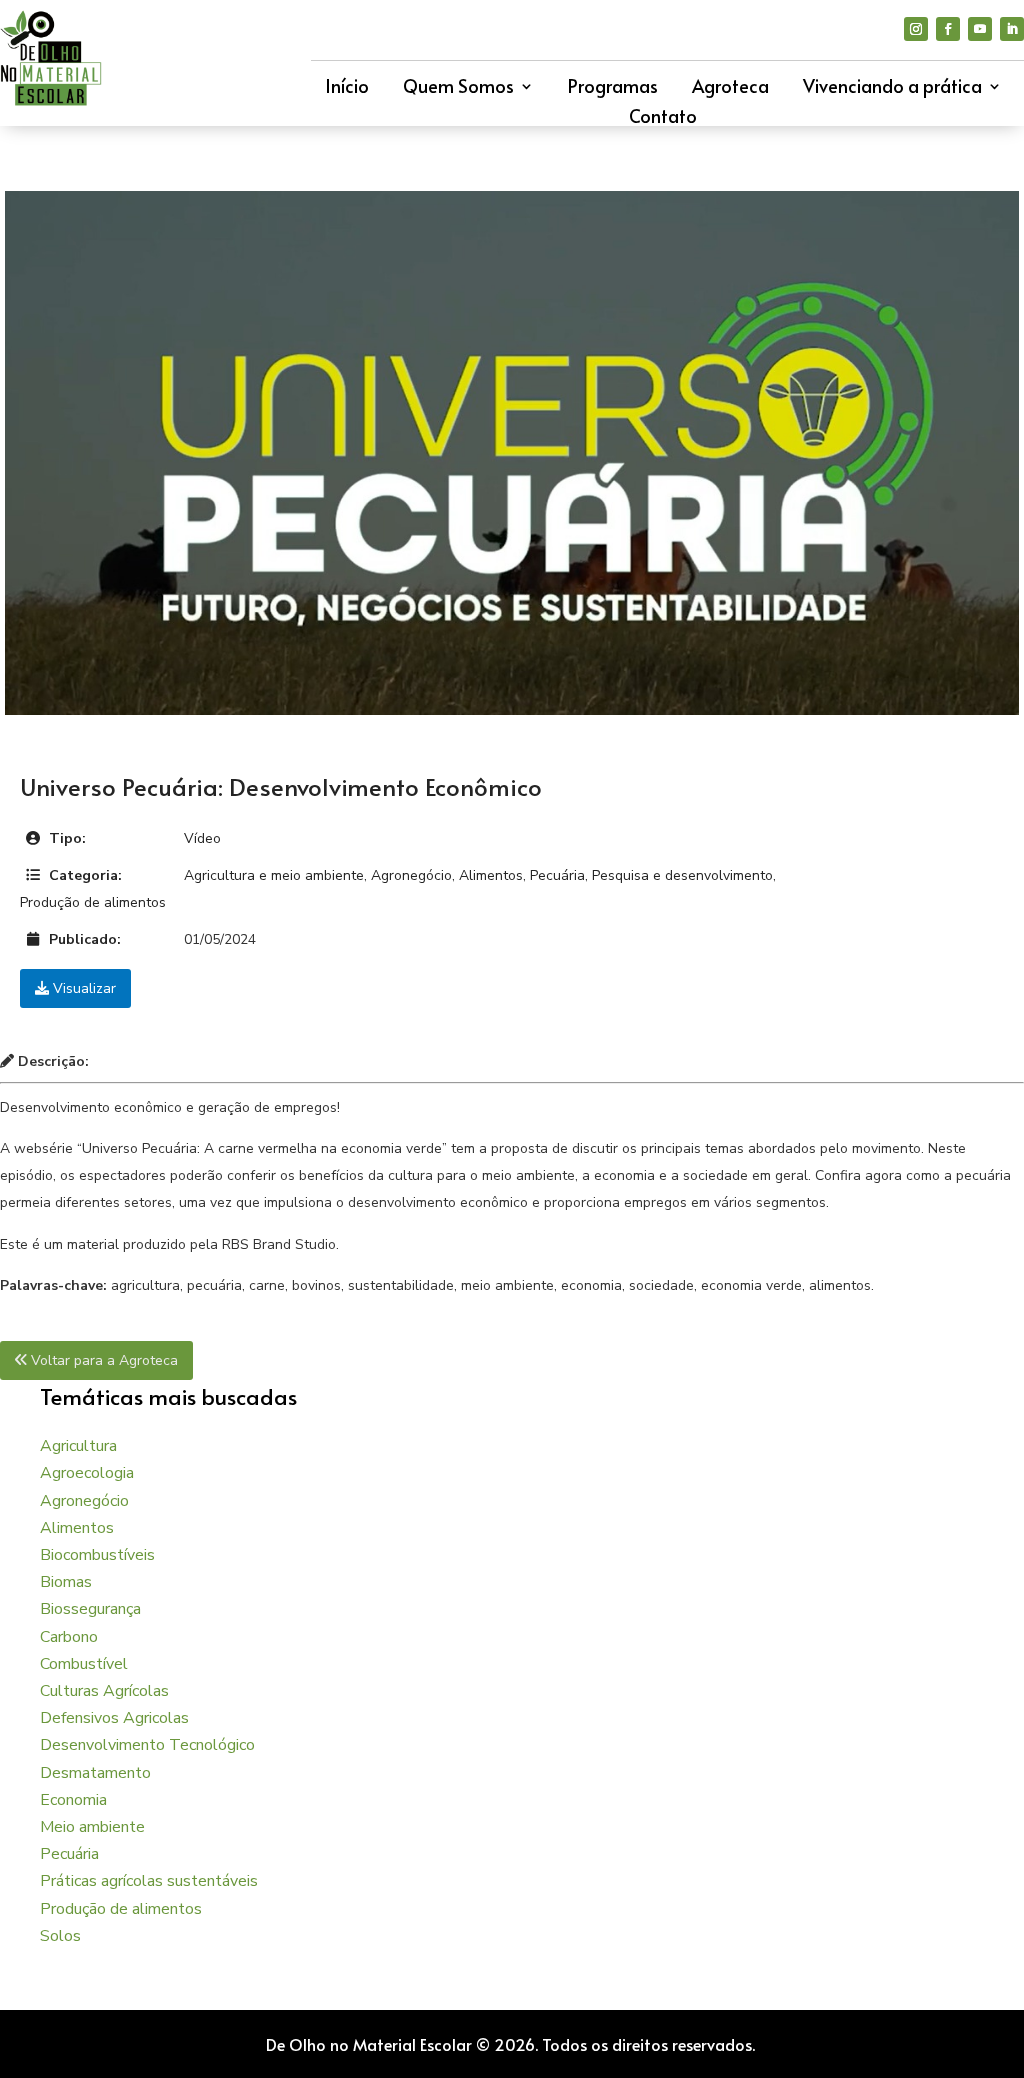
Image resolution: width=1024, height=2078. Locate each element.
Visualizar (82, 988)
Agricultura (78, 1446)
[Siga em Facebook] (948, 29)
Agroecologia (87, 1473)
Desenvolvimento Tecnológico (147, 1745)
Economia (73, 1800)
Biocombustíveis (97, 1555)
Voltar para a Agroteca (102, 1360)
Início (347, 88)
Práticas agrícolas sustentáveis (149, 1881)
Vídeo (202, 838)
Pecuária (557, 875)
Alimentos (491, 875)
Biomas (66, 1582)
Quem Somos (458, 88)
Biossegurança (90, 1609)
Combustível (84, 1664)
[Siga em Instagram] (916, 29)
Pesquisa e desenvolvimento (682, 875)
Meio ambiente (92, 1827)
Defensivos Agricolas (114, 1718)
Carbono (69, 1637)
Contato (663, 118)
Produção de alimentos (93, 902)
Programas (613, 88)
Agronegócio (411, 875)
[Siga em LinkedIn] (1012, 29)
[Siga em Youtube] (980, 29)
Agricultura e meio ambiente (274, 875)
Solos (60, 1936)
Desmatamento (95, 1773)
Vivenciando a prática (892, 88)
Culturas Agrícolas (104, 1691)
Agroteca (730, 88)
